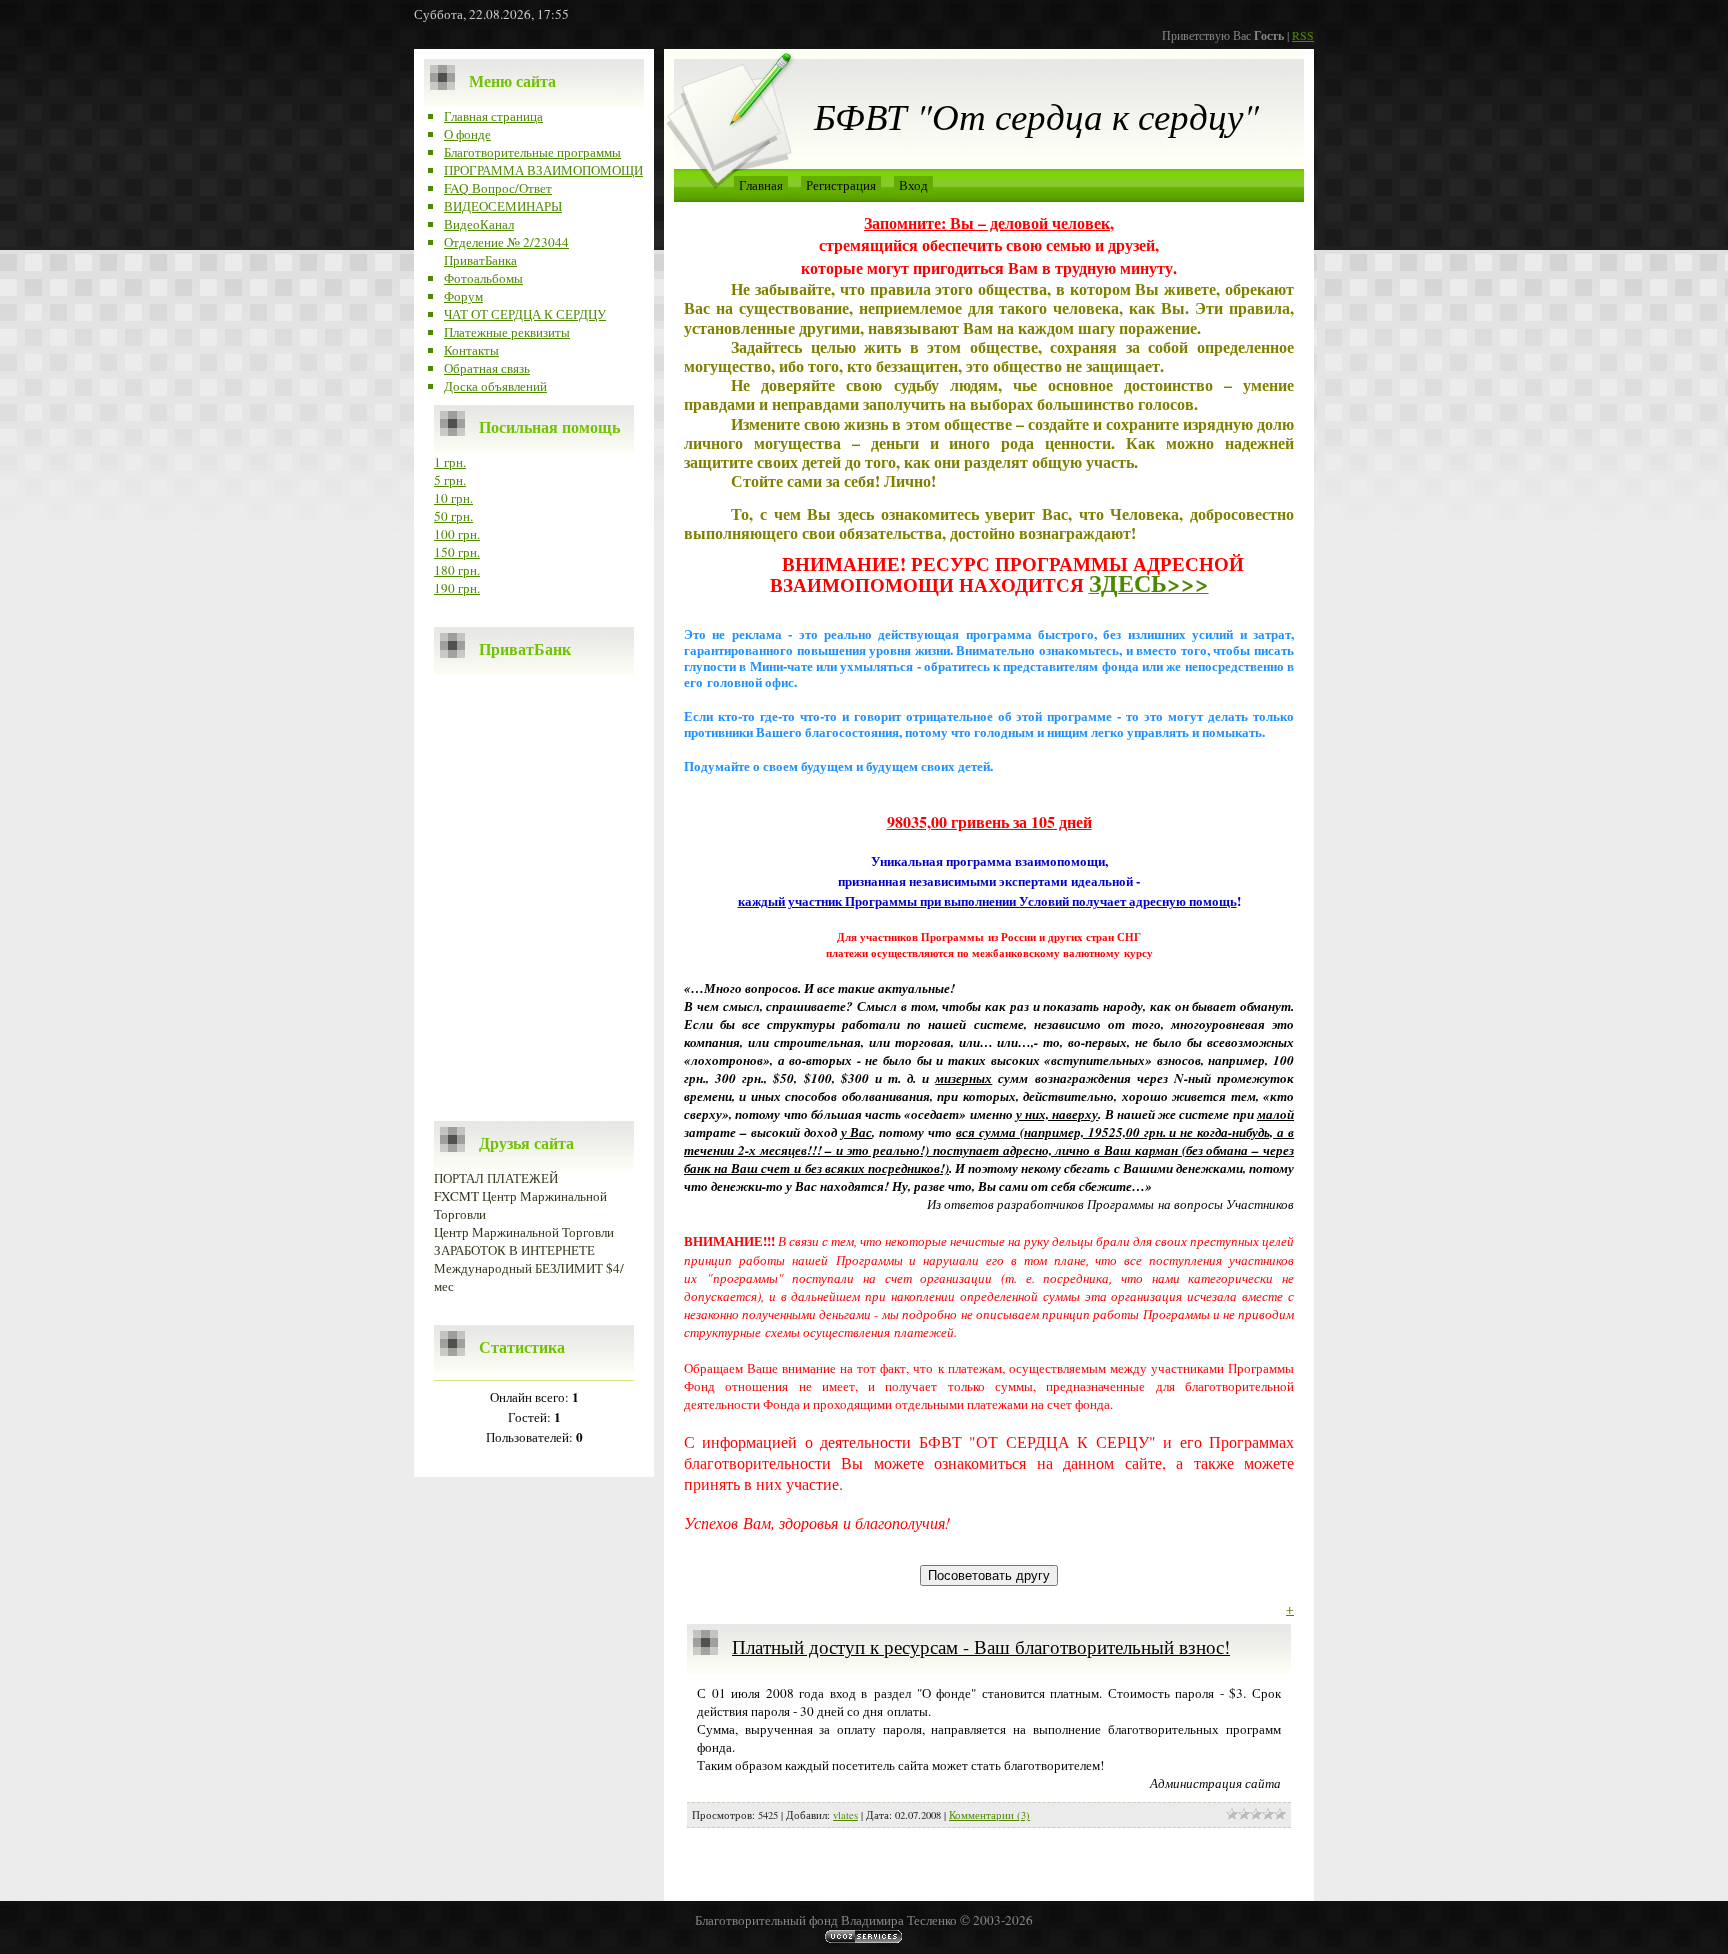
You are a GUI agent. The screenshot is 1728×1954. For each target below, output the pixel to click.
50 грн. (453, 516)
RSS (1303, 35)
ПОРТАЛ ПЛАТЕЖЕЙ (496, 1178)
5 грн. (450, 480)
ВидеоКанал (479, 224)
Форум (463, 296)
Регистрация (841, 185)
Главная (761, 185)
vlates (845, 1815)
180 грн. (457, 570)
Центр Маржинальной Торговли (524, 1232)
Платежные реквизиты (507, 332)
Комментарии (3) (989, 1815)
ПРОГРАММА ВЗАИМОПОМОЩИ (543, 170)
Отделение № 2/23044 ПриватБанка (506, 251)
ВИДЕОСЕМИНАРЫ (503, 206)
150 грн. (457, 552)
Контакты (471, 350)
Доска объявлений (495, 386)
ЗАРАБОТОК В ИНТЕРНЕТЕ (514, 1250)
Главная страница (493, 116)
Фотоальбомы (483, 278)
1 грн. (450, 462)
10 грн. (453, 498)
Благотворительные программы (532, 152)
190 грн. (457, 588)
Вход (913, 185)
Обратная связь (487, 368)
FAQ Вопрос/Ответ (498, 188)
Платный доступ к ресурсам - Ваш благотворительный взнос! (981, 1646)
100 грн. (457, 534)
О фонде (467, 134)
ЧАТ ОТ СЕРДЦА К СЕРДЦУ (525, 314)
